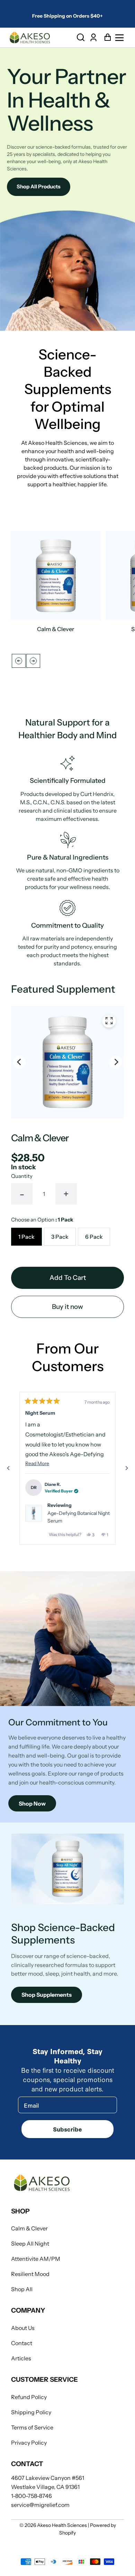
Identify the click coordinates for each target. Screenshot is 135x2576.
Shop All (22, 2289)
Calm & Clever (29, 2228)
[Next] (33, 661)
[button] (81, 38)
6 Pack (94, 1237)
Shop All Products (39, 186)
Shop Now (32, 1804)
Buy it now (67, 1307)
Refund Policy (29, 2397)
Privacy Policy (29, 2443)
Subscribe (67, 2129)
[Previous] (19, 1062)
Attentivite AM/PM (36, 2259)
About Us (23, 2328)
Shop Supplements (47, 1995)
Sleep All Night (30, 2244)
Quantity (22, 1176)
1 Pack (26, 1237)
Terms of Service (32, 2427)
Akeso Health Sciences (62, 2525)
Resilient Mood (30, 2274)
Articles (21, 2358)
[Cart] (106, 38)
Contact (22, 2343)
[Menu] (121, 38)
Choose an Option (42, 1220)
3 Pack (60, 1237)
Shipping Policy (31, 2412)
